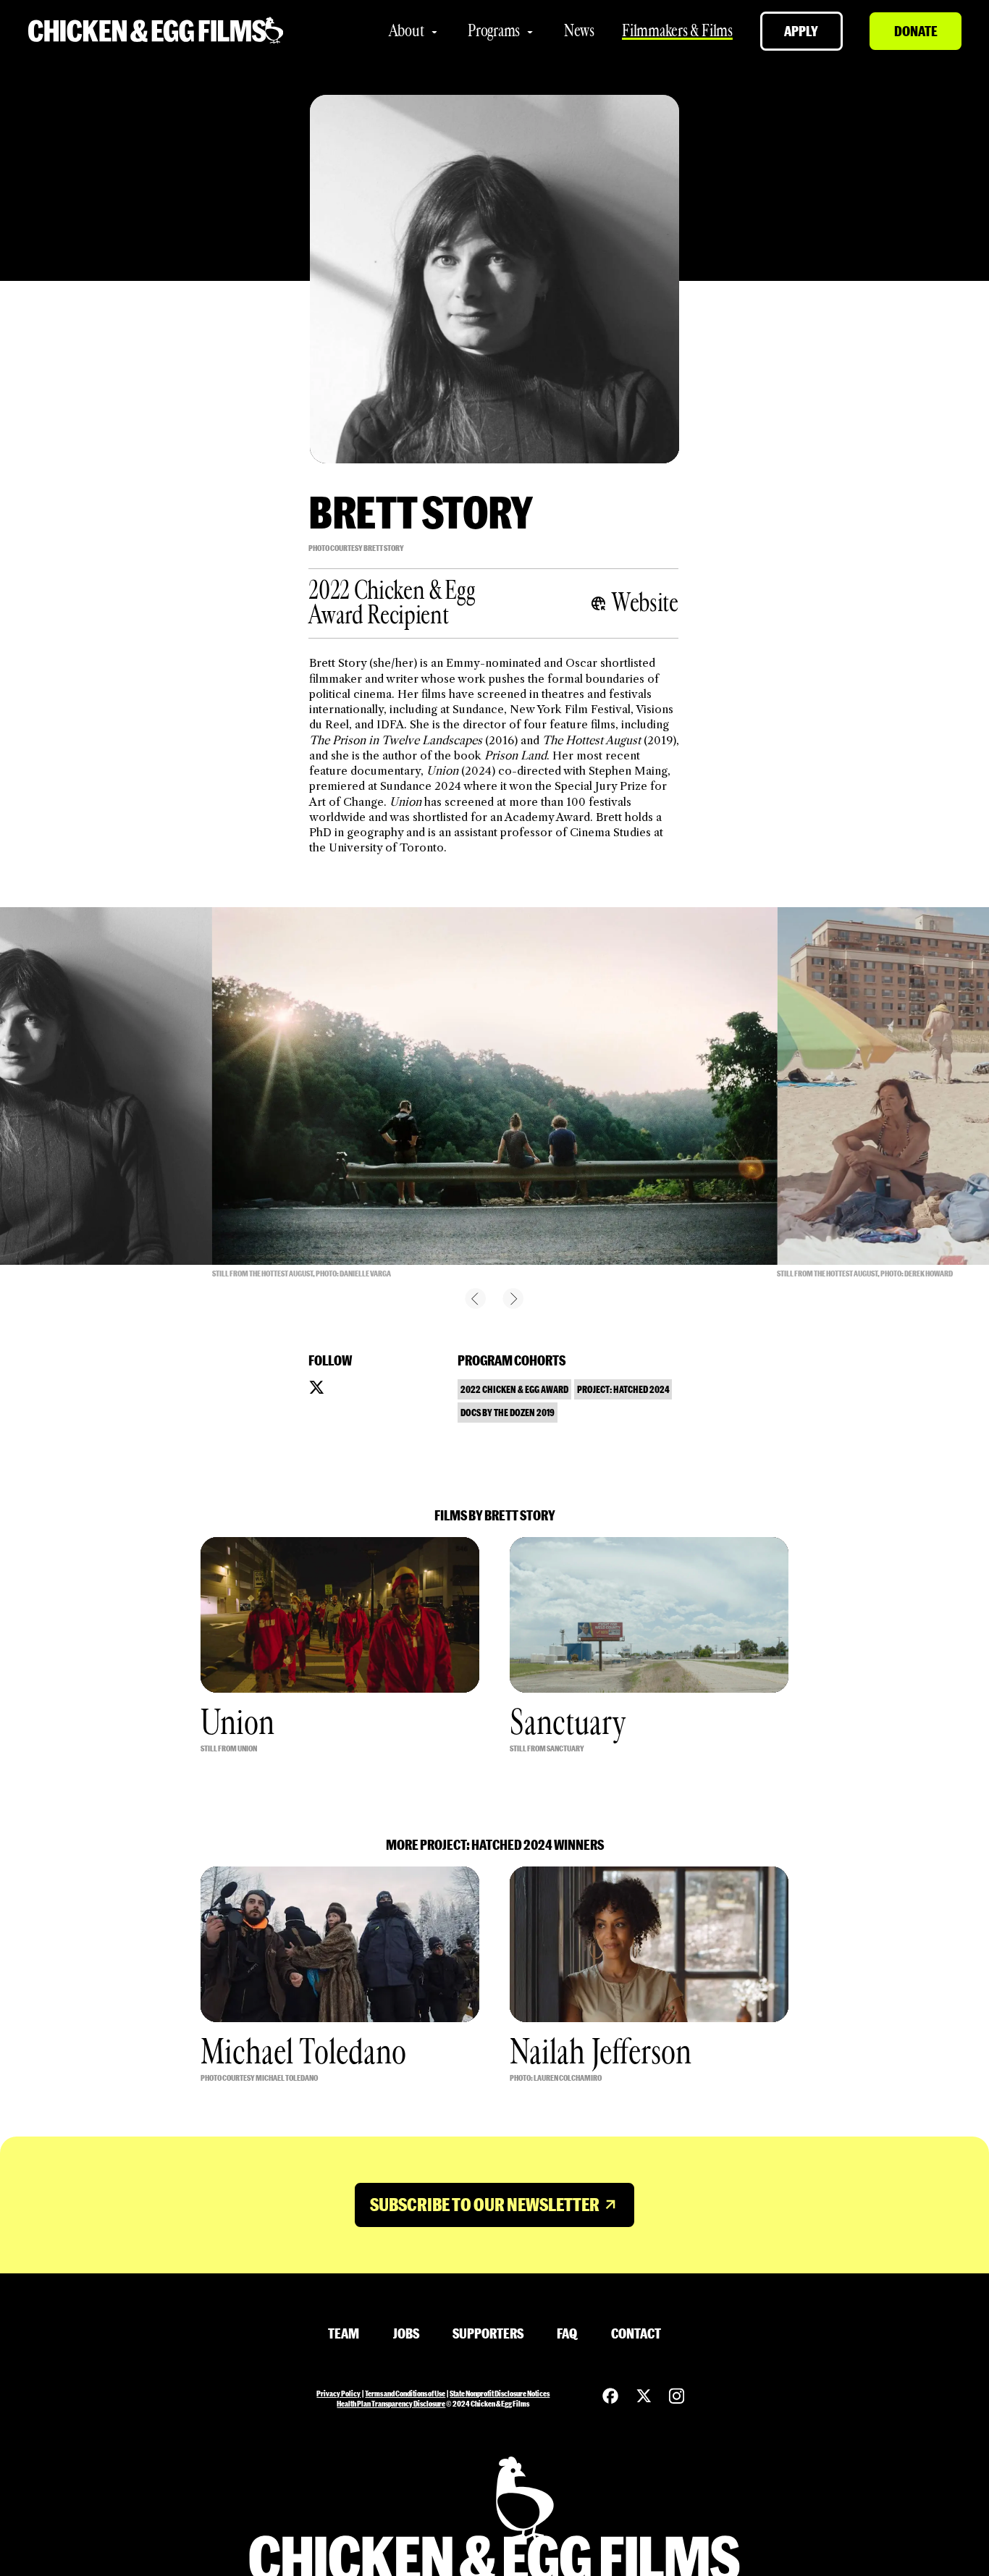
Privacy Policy (338, 2393)
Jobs (406, 2333)
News (579, 31)
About (407, 31)
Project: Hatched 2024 (623, 1389)
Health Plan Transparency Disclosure (391, 2403)
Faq (567, 2333)
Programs (494, 31)
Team (344, 2333)
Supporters (488, 2333)
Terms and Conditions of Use (405, 2393)
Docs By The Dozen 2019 (508, 1412)
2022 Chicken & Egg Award (514, 1389)
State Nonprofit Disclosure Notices (500, 2393)
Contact (636, 2333)
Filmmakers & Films (677, 31)
